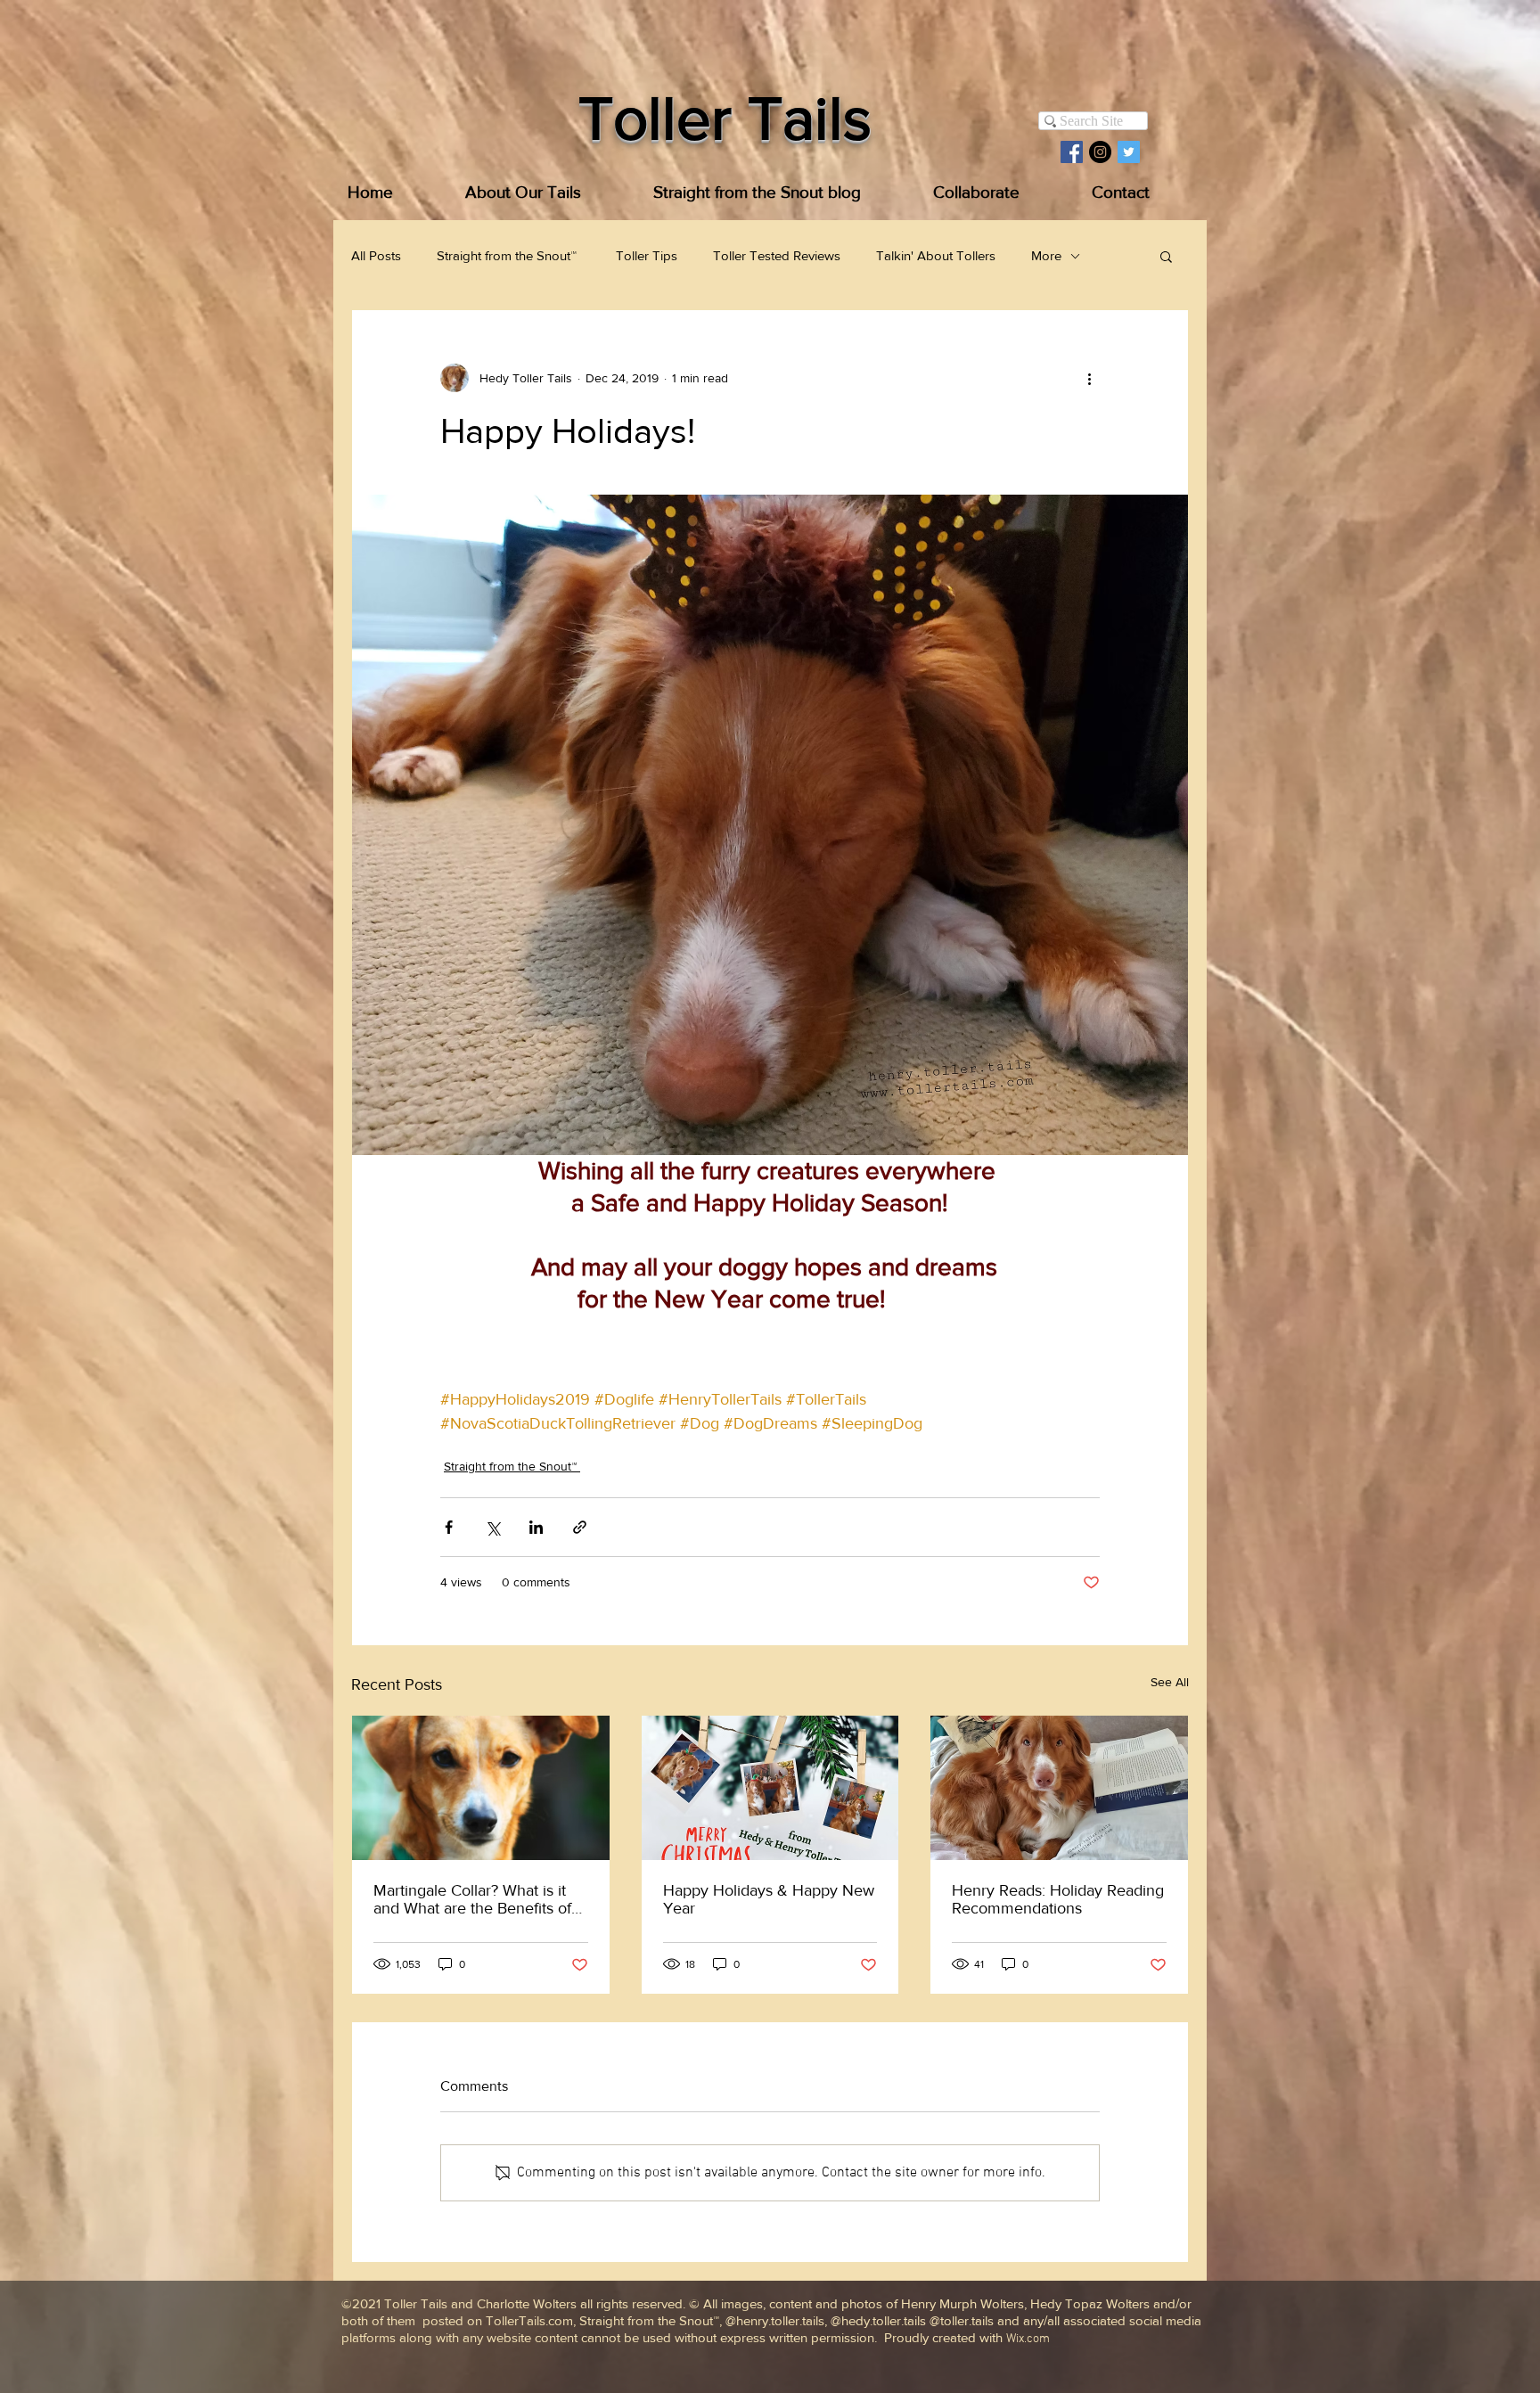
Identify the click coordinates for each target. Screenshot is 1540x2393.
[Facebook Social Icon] (1072, 152)
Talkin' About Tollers (936, 255)
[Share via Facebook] (449, 1527)
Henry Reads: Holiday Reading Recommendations (1058, 1899)
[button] (1166, 256)
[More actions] (1089, 378)
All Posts (376, 255)
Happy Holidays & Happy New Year (769, 1899)
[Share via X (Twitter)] (492, 1527)
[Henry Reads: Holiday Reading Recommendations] (1059, 1788)
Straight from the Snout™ (508, 255)
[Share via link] (580, 1527)
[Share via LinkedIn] (536, 1527)
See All (1170, 1682)
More (1046, 255)
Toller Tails (725, 118)
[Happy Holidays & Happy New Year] (770, 1788)
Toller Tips (647, 255)
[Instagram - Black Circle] (1100, 152)
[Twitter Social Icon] (1129, 152)
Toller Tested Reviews (777, 255)
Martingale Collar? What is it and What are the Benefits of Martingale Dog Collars (472, 1899)
